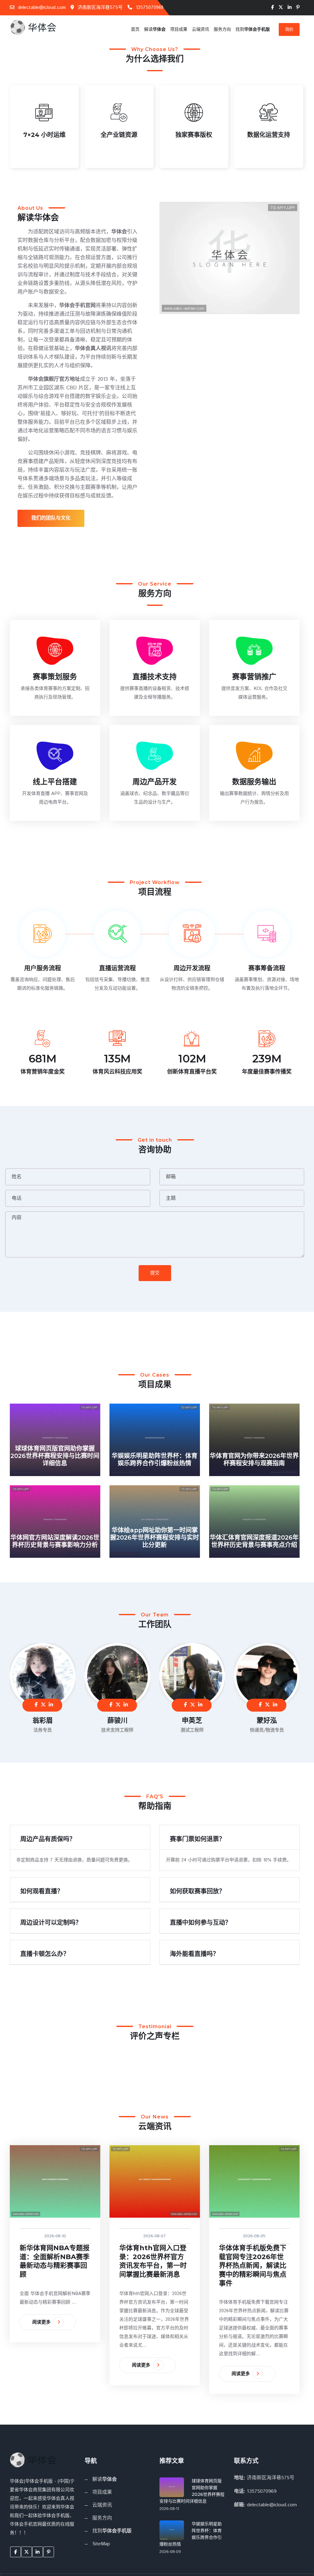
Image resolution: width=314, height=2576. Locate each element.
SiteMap (101, 2544)
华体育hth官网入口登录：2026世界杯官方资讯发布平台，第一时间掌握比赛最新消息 (153, 2261)
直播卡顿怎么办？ (45, 1954)
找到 (253, 29)
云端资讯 (201, 29)
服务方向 (222, 29)
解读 (155, 29)
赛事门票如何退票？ (197, 1839)
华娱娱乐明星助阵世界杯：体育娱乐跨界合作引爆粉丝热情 (155, 1459)
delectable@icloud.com (41, 8)
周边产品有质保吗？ (48, 1839)
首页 (135, 29)
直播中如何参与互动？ (201, 1923)
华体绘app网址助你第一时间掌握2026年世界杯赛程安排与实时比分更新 (155, 1537)
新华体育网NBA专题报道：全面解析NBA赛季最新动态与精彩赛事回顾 (55, 2261)
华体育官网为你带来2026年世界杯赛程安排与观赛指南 (254, 1459)
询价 (289, 29)
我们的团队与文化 (51, 518)
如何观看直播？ (42, 1891)
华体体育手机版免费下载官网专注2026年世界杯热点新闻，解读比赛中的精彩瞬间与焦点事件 (253, 2265)
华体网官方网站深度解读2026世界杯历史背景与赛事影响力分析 (55, 1541)
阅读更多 (42, 2322)
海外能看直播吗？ (194, 1954)
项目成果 (179, 29)
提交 (155, 1273)
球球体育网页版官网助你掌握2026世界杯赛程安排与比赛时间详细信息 (55, 1456)
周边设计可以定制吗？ (51, 1923)
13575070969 (149, 8)
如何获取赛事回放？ (197, 1891)
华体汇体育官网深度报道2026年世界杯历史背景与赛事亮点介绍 (254, 1541)
